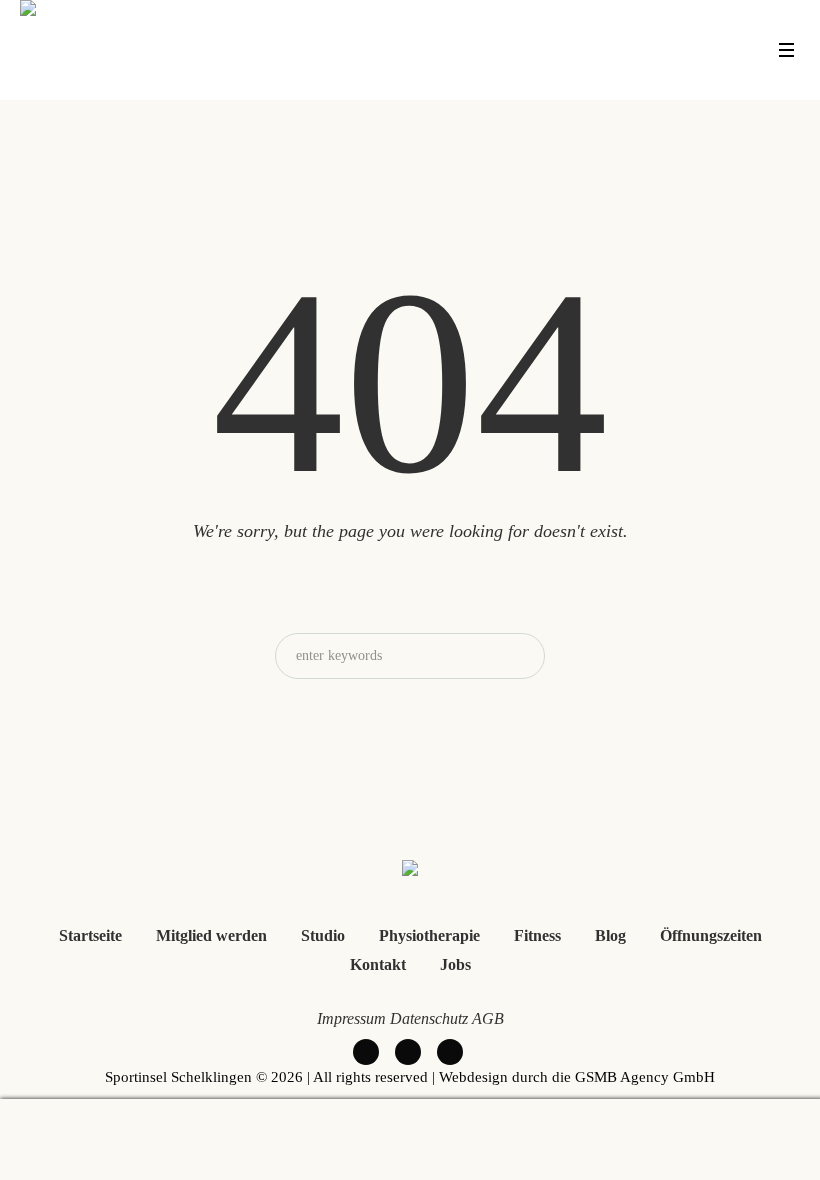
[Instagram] (450, 1052)
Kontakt (378, 964)
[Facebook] (366, 1052)
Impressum (351, 1018)
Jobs (455, 964)
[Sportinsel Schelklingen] (410, 871)
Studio (323, 935)
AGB (488, 1018)
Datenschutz (429, 1018)
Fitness (537, 935)
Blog (610, 935)
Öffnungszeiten (711, 935)
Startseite (90, 935)
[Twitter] (408, 1052)
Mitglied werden (211, 935)
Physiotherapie (429, 935)
